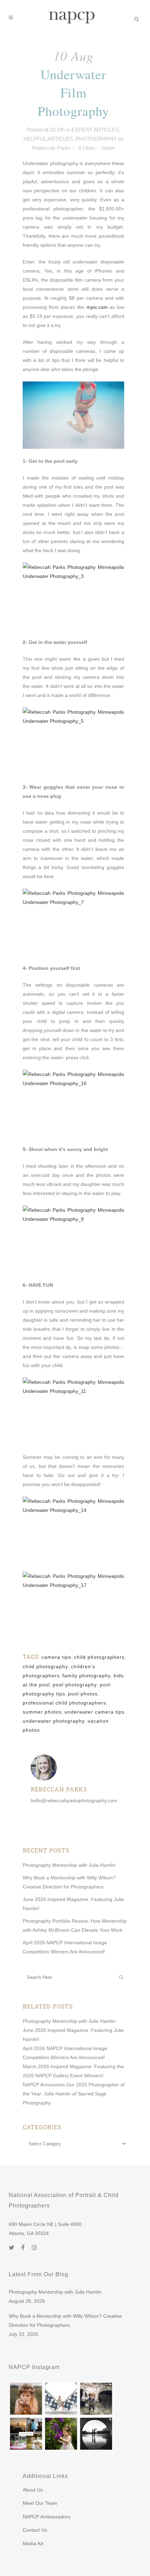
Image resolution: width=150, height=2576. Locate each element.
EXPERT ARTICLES (95, 130)
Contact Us (35, 2530)
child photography (45, 1666)
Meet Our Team (40, 2503)
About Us (33, 2490)
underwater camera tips (95, 1712)
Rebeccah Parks (51, 148)
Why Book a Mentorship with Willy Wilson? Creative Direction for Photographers (65, 2321)
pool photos (83, 1694)
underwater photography (54, 1721)
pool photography (75, 1685)
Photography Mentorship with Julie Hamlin (69, 1865)
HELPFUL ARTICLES (48, 139)
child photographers (99, 1657)
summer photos (42, 1712)
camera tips (56, 1657)
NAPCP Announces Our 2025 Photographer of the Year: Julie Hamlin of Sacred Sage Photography (74, 2094)
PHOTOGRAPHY (96, 139)
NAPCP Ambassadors (47, 2517)
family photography (87, 1676)
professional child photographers (64, 1703)
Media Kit (33, 2544)
